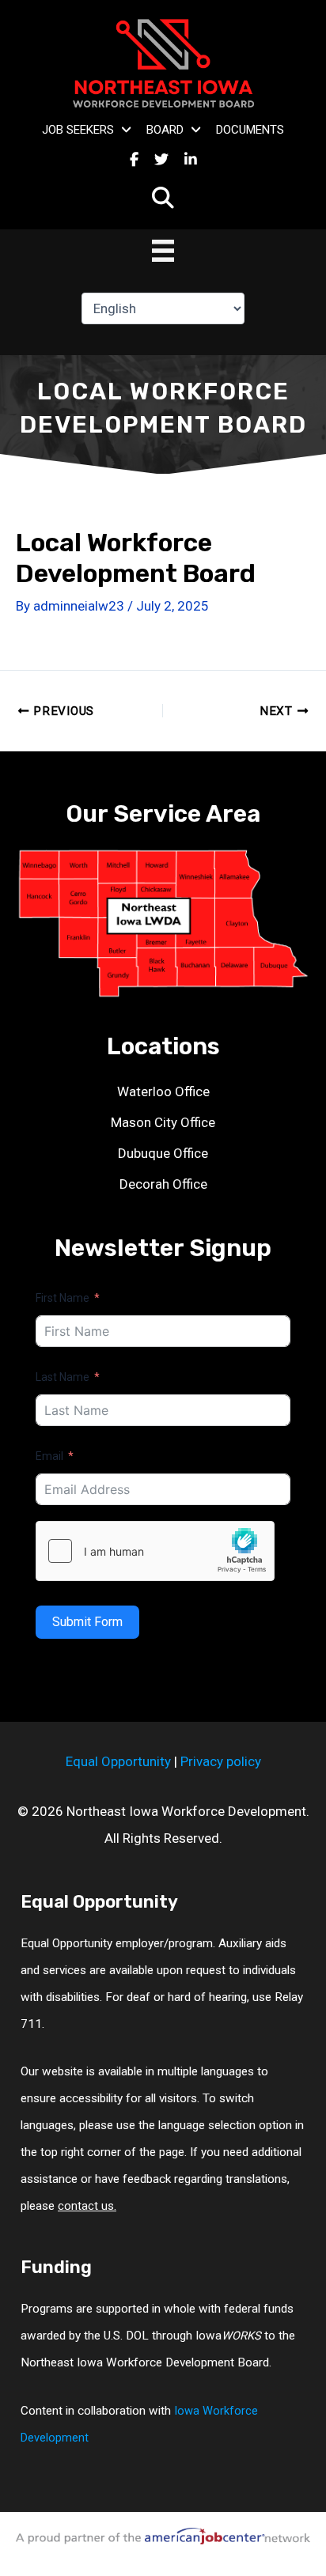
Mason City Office (163, 1122)
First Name (63, 1298)
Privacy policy (221, 1761)
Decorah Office (163, 1184)
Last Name (63, 1377)
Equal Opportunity (118, 1761)
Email (49, 1456)
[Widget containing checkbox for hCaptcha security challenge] (155, 1551)
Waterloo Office (163, 1091)
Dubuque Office (163, 1153)
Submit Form (87, 1622)
